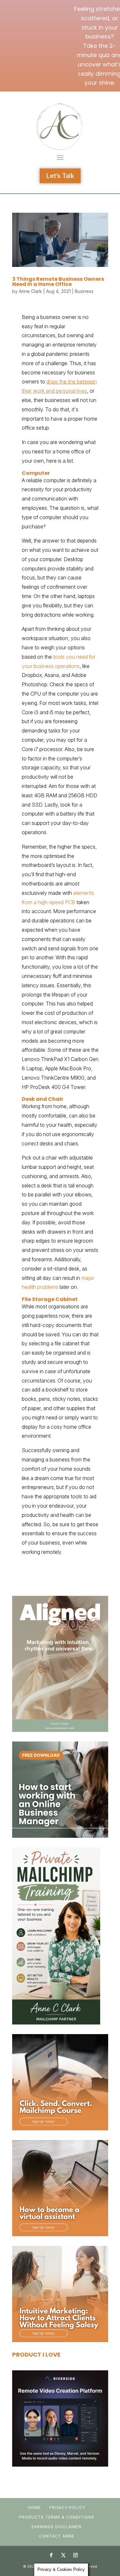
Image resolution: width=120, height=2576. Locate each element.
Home (34, 2508)
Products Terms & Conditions (57, 2517)
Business (84, 291)
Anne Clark (30, 291)
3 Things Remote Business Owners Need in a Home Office (58, 282)
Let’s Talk (60, 176)
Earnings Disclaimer (57, 2527)
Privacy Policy (67, 2508)
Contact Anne (57, 2536)
